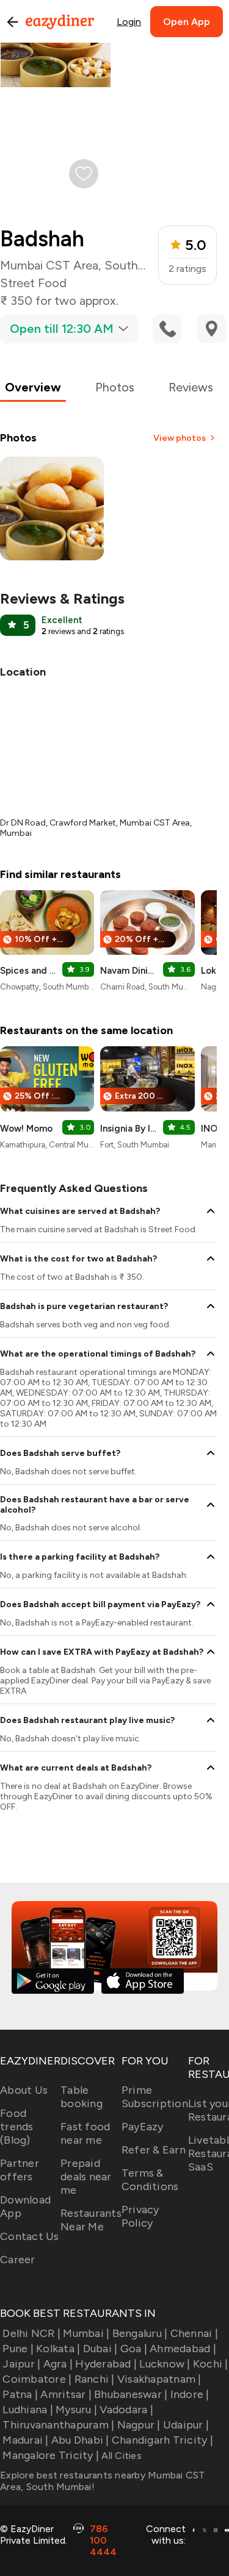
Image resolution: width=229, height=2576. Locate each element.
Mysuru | (76, 2410)
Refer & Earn (154, 2150)
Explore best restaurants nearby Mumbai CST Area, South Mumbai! (103, 2481)
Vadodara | (126, 2410)
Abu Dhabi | (80, 2440)
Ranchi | (94, 2379)
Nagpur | (139, 2425)
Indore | (190, 2394)
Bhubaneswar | (131, 2394)
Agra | (58, 2364)
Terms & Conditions (150, 2180)
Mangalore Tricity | (51, 2455)
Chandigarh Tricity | (162, 2440)
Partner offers (20, 2170)
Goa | (134, 2349)
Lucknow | (165, 2364)
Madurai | (25, 2440)
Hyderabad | (106, 2364)
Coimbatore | (37, 2379)
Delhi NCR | (31, 2333)
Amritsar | (66, 2394)
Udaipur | (186, 2425)
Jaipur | (21, 2364)
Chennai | (194, 2333)
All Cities (120, 2456)
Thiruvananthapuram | (58, 2425)
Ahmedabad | (183, 2349)
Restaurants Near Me (91, 2220)
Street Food (33, 283)
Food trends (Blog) (17, 2127)
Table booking (82, 2097)
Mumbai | (86, 2333)
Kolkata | (58, 2349)
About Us (24, 2090)
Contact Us (30, 2236)
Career (18, 2260)
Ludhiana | (28, 2410)
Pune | (18, 2349)
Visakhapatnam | (159, 2379)
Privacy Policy (140, 2216)
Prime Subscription (155, 2097)
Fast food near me (85, 2133)
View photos (180, 438)
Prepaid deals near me (86, 2177)
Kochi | (211, 2364)
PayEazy (143, 2127)
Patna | (20, 2394)
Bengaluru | (140, 2333)
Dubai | (100, 2349)
